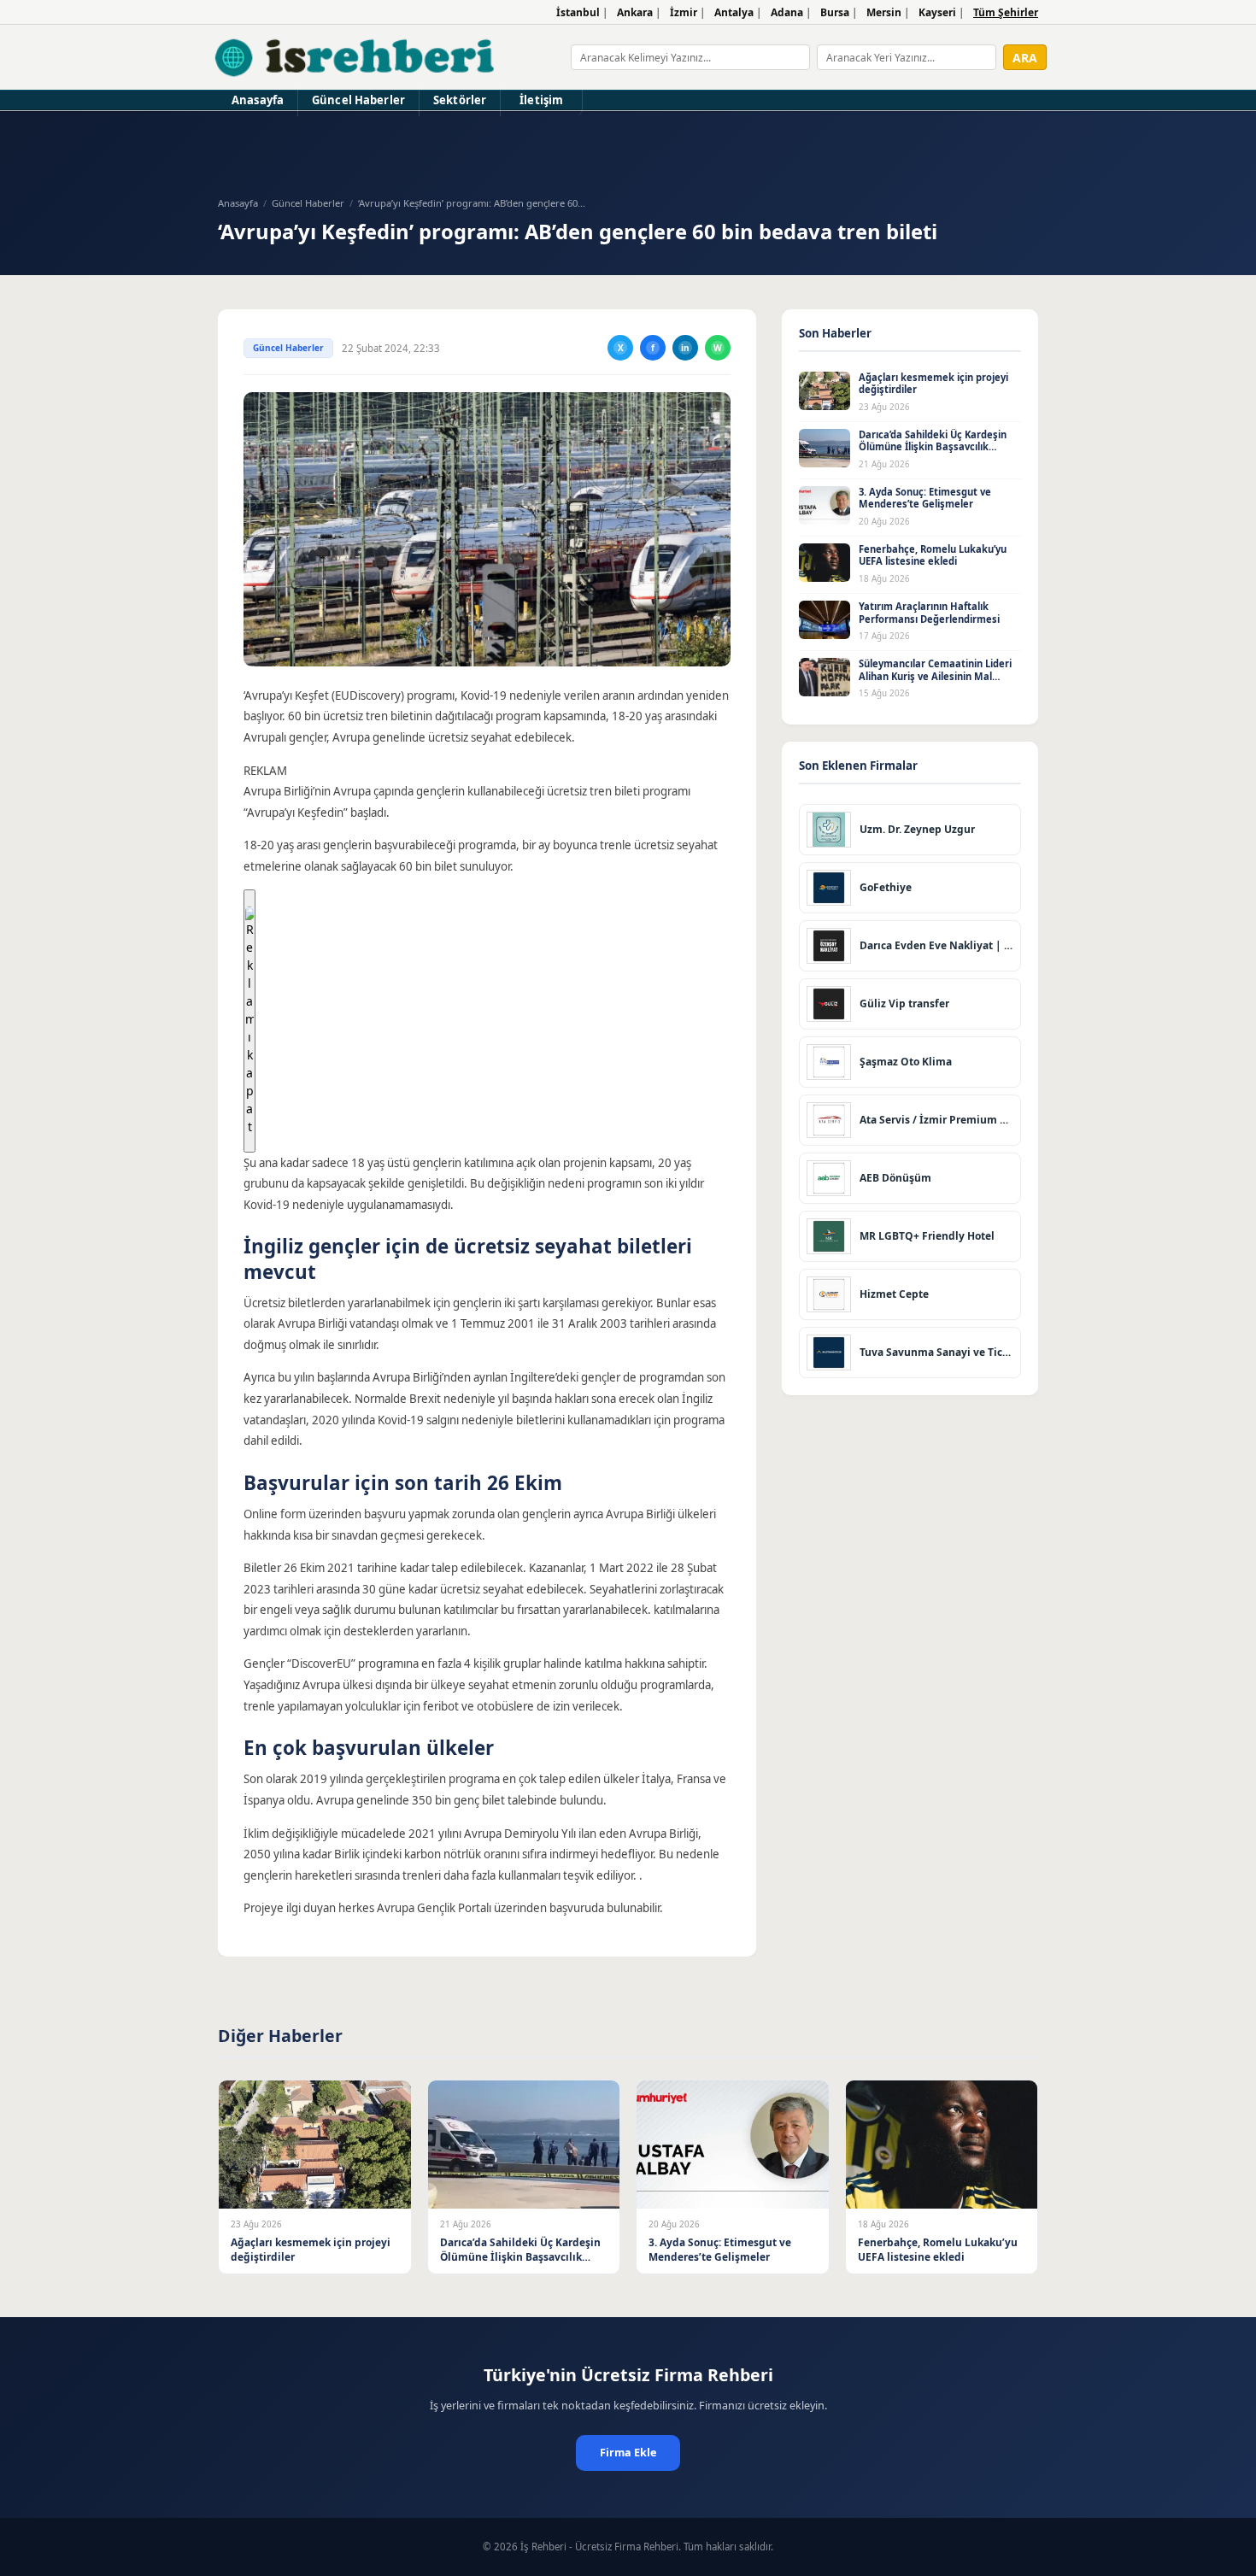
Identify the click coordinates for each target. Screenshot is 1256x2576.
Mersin (884, 12)
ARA (1025, 58)
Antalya (734, 12)
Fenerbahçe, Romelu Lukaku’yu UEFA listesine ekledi (933, 555)
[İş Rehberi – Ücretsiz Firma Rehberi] (356, 57)
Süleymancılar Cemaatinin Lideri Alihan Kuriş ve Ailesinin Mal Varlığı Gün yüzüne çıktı (935, 676)
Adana (787, 12)
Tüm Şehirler (1006, 12)
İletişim (541, 100)
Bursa (835, 12)
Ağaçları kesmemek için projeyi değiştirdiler (933, 384)
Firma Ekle (628, 2453)
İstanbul (578, 12)
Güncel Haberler (358, 100)
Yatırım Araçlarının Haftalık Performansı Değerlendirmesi (929, 613)
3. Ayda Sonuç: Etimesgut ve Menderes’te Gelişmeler (925, 498)
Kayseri (937, 12)
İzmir (684, 12)
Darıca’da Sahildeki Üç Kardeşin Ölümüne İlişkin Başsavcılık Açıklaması (933, 447)
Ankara (635, 12)
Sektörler (460, 100)
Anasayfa (258, 100)
